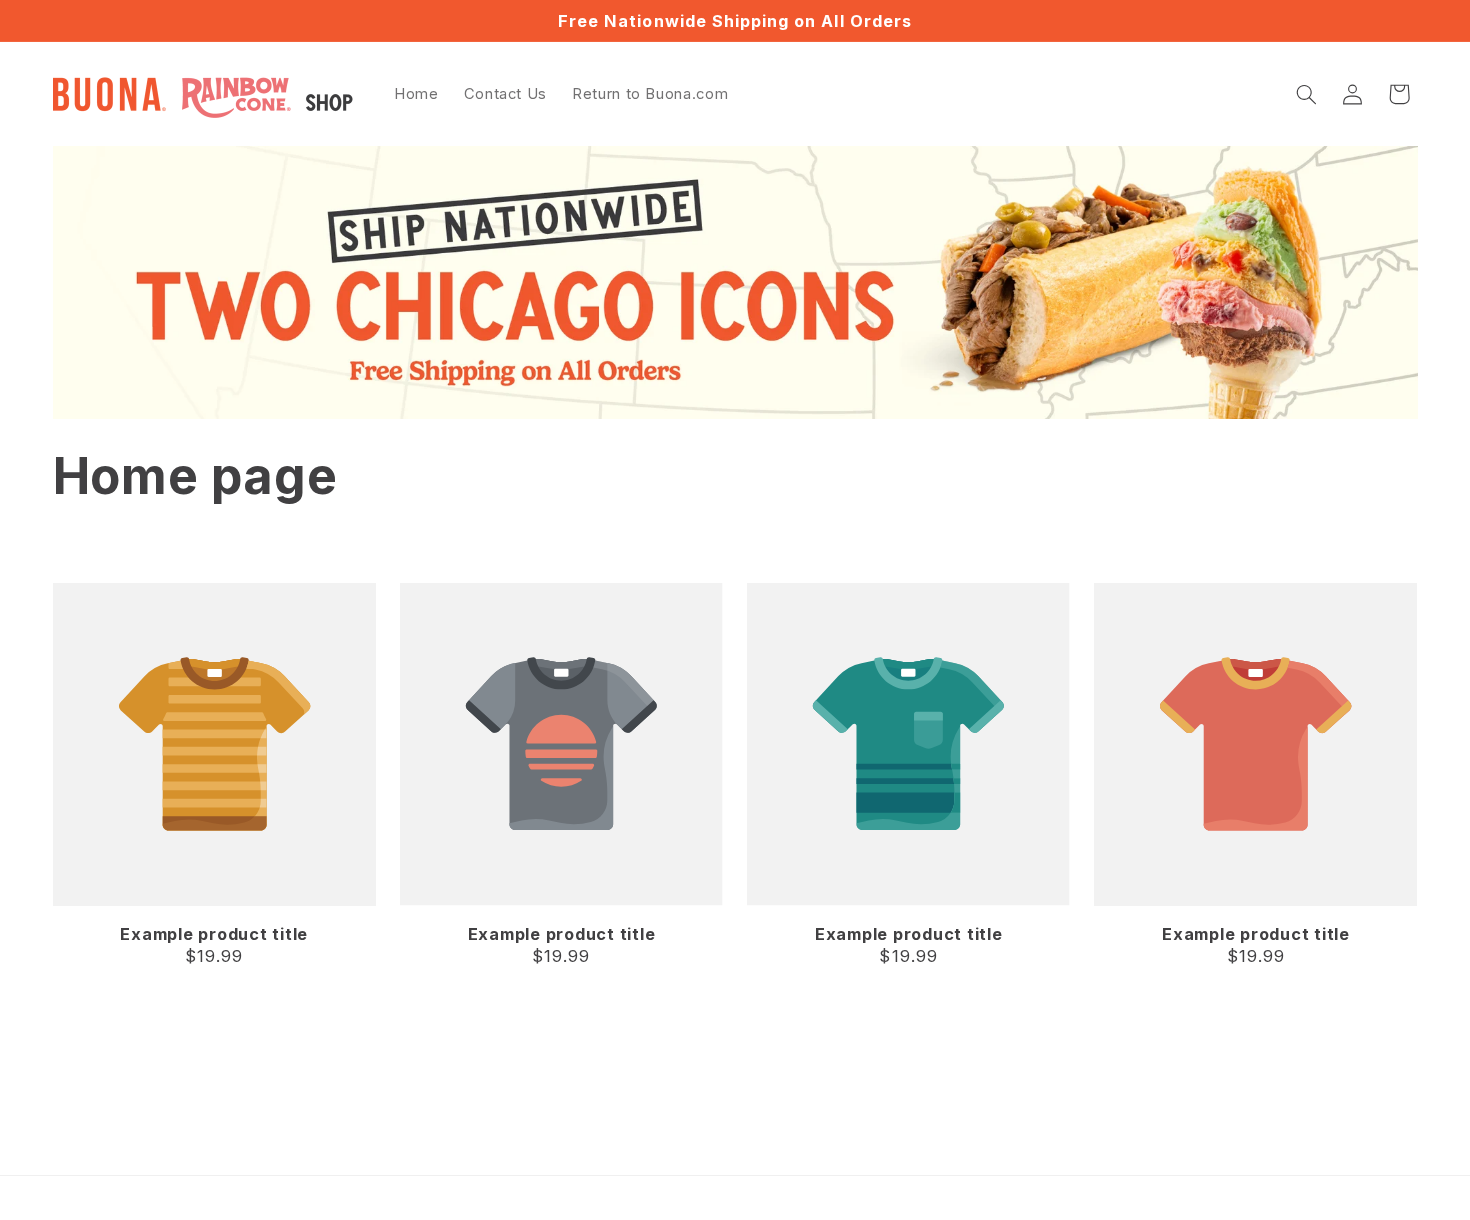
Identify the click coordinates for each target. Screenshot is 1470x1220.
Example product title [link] (214, 934)
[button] (1306, 94)
